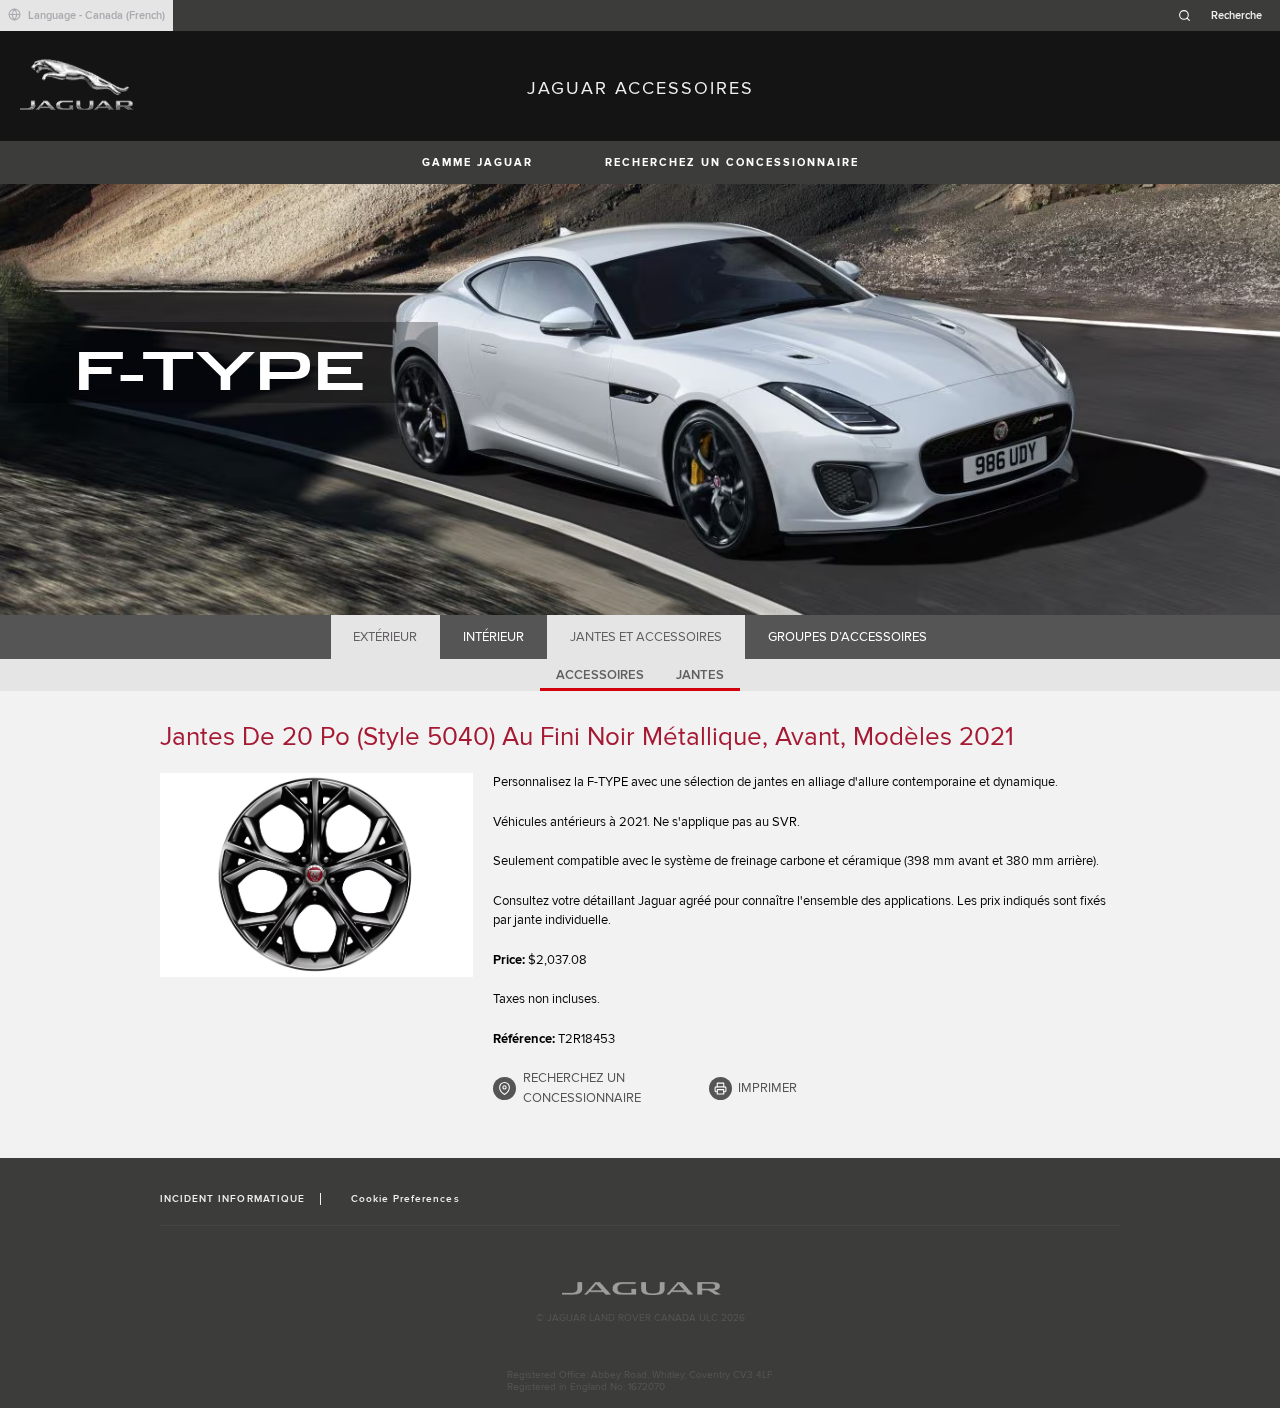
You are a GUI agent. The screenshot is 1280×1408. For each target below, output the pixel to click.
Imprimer (767, 1088)
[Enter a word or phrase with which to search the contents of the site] (1226, 15)
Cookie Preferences (405, 1199)
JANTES (700, 675)
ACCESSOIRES (600, 675)
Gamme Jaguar (477, 162)
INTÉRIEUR (493, 637)
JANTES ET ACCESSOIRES (646, 637)
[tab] (385, 637)
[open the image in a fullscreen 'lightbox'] (316, 875)
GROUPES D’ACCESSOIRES (847, 637)
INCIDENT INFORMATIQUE (232, 1199)
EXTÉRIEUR (385, 637)
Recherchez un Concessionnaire (732, 162)
